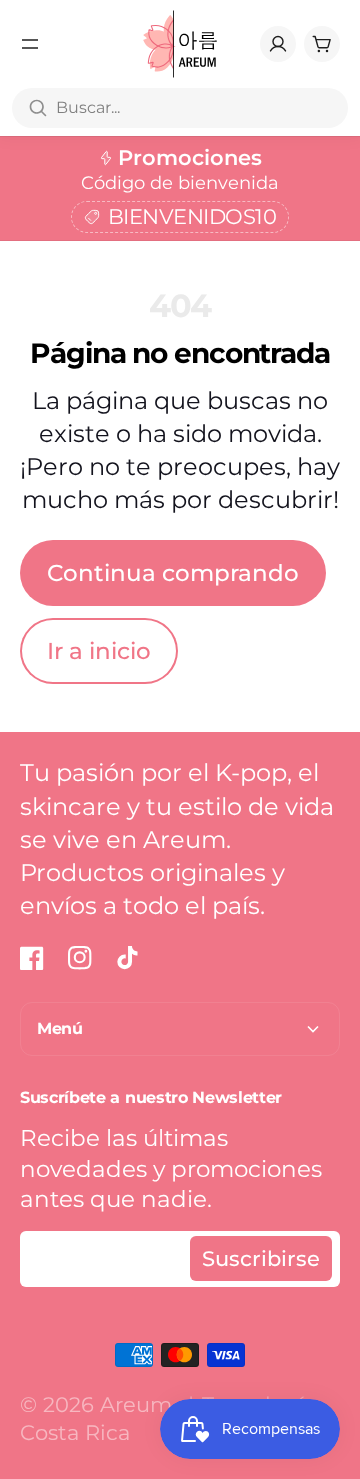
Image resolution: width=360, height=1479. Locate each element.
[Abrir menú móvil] (30, 44)
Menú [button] (60, 1028)
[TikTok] (128, 958)
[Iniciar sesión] (278, 44)
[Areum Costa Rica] (180, 44)
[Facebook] (32, 958)
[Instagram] (80, 958)
